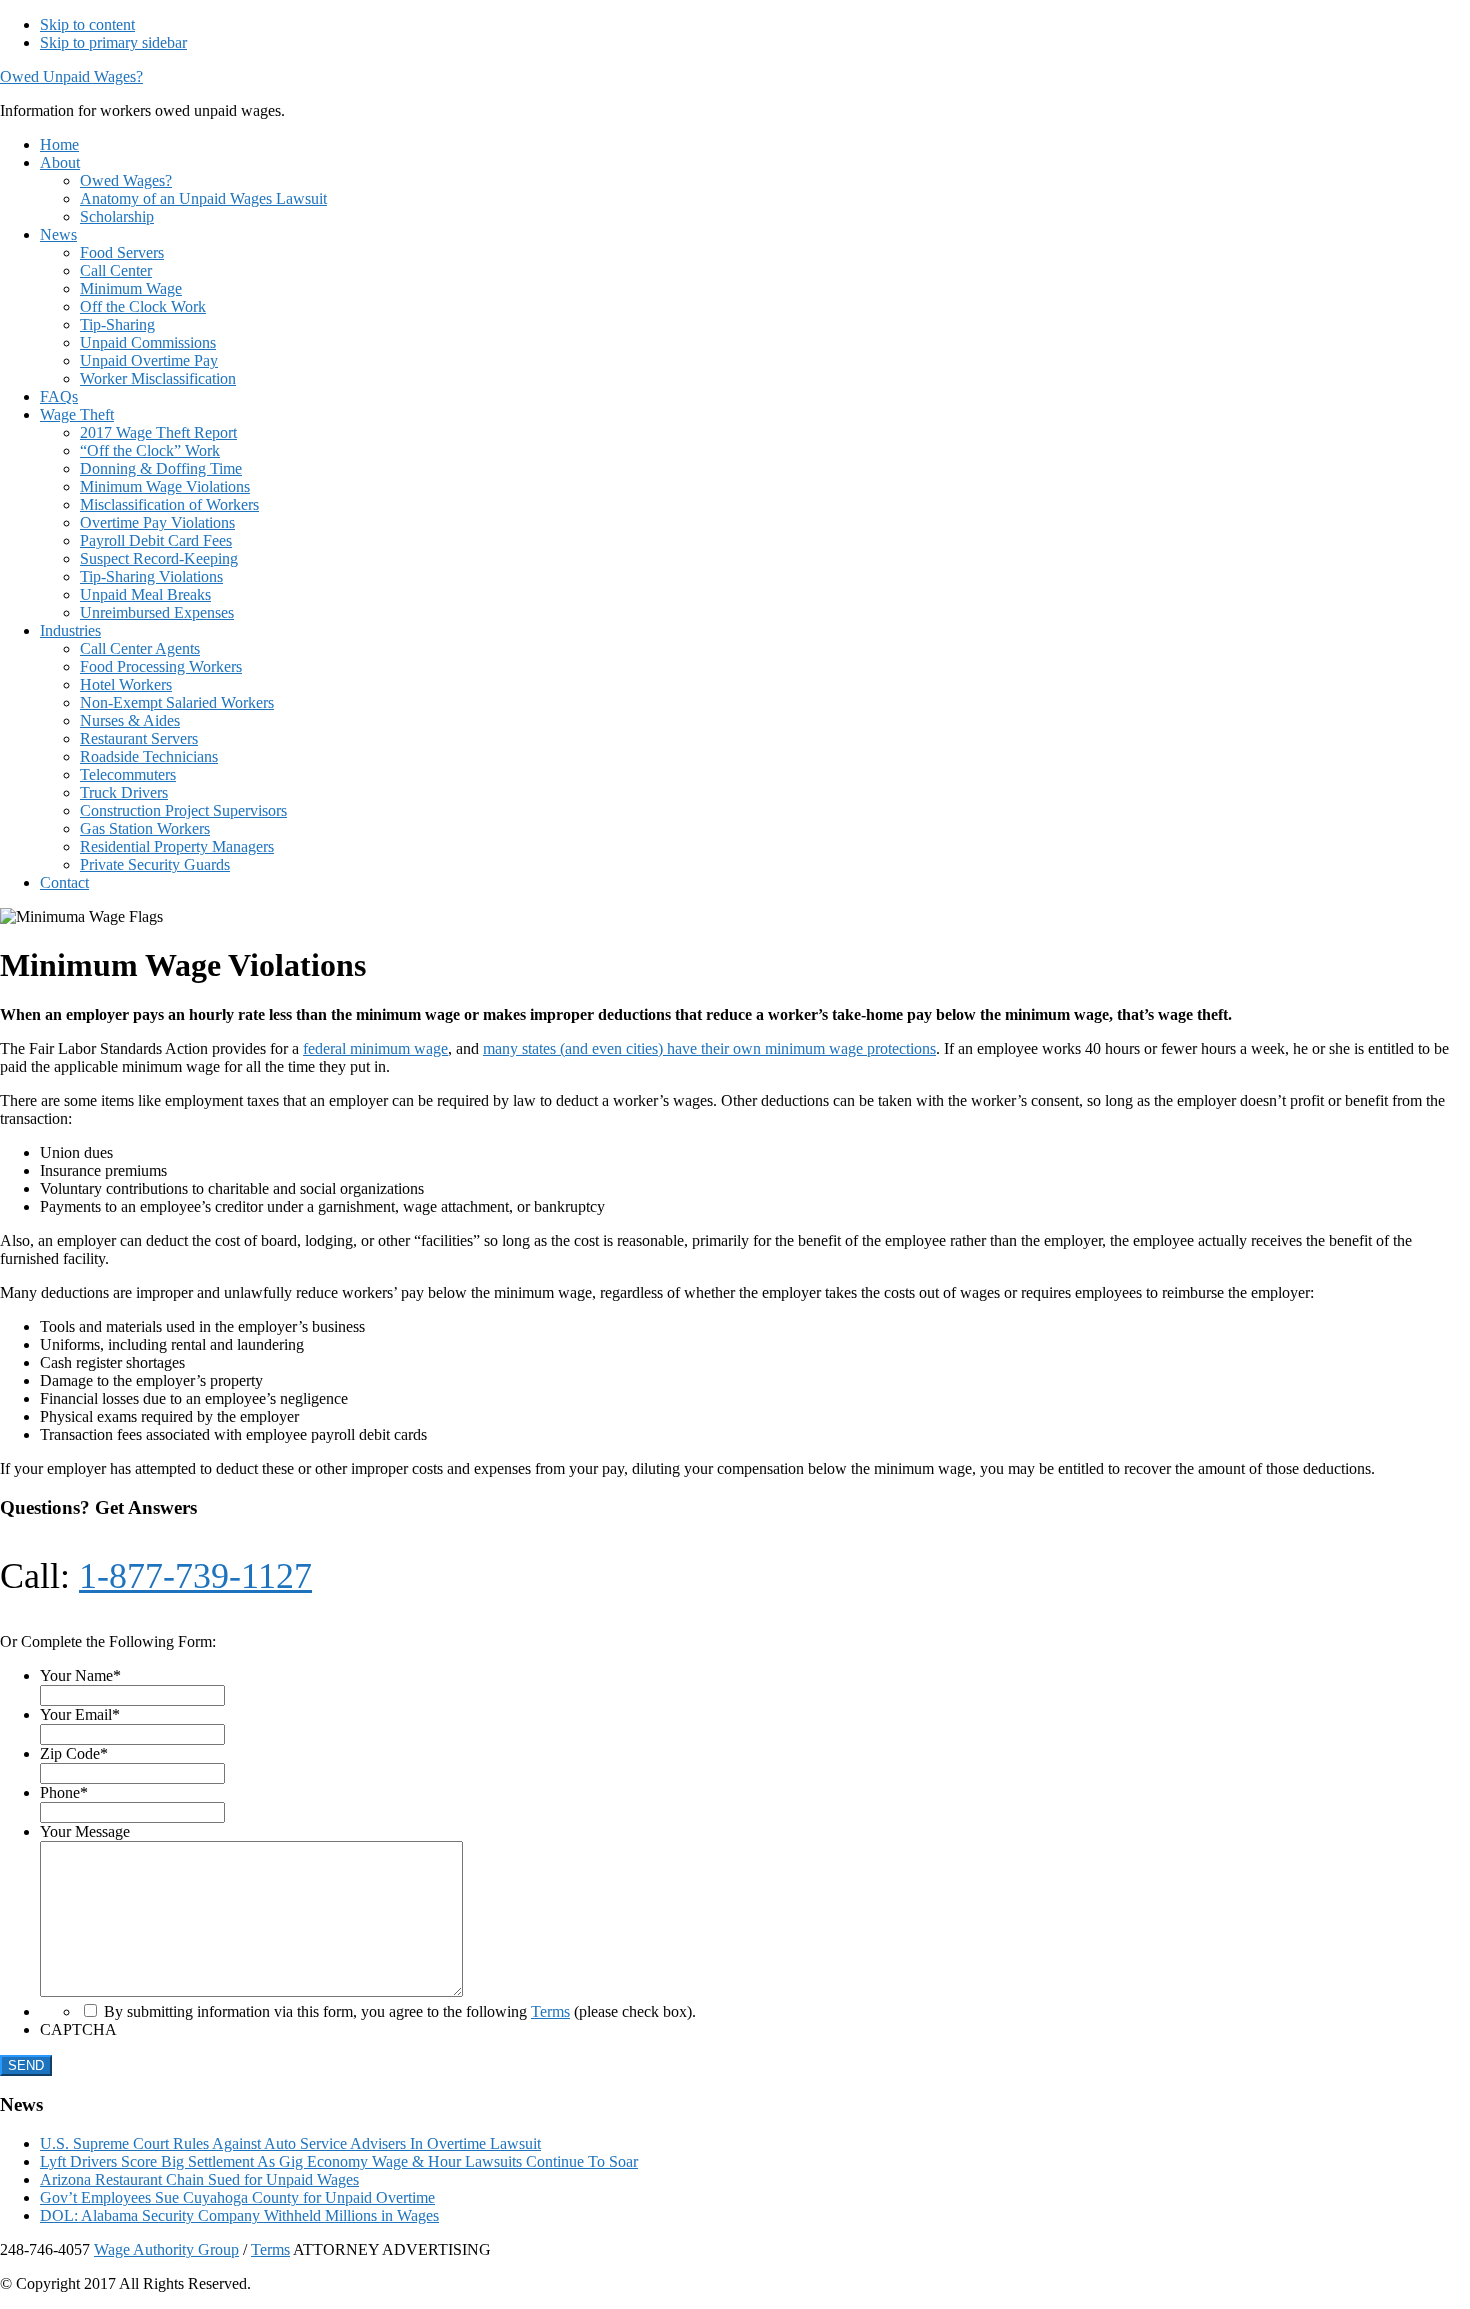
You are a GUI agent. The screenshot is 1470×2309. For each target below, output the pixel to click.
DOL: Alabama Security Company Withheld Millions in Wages (239, 2215)
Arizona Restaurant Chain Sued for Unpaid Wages (199, 2179)
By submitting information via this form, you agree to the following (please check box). (400, 2011)
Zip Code (74, 1753)
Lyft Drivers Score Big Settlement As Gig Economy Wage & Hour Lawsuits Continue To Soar (339, 2161)
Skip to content (87, 24)
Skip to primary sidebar (113, 42)
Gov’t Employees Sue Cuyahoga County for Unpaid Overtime (237, 2197)
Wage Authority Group (166, 2249)
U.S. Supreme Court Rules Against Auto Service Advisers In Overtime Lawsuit (290, 2143)
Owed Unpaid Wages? (71, 76)
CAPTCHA (78, 2029)
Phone (64, 1792)
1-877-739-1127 (195, 1576)
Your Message (85, 1831)
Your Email (80, 1714)
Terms (550, 2011)
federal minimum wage (375, 1048)
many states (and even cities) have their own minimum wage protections (709, 1048)
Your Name (80, 1675)
